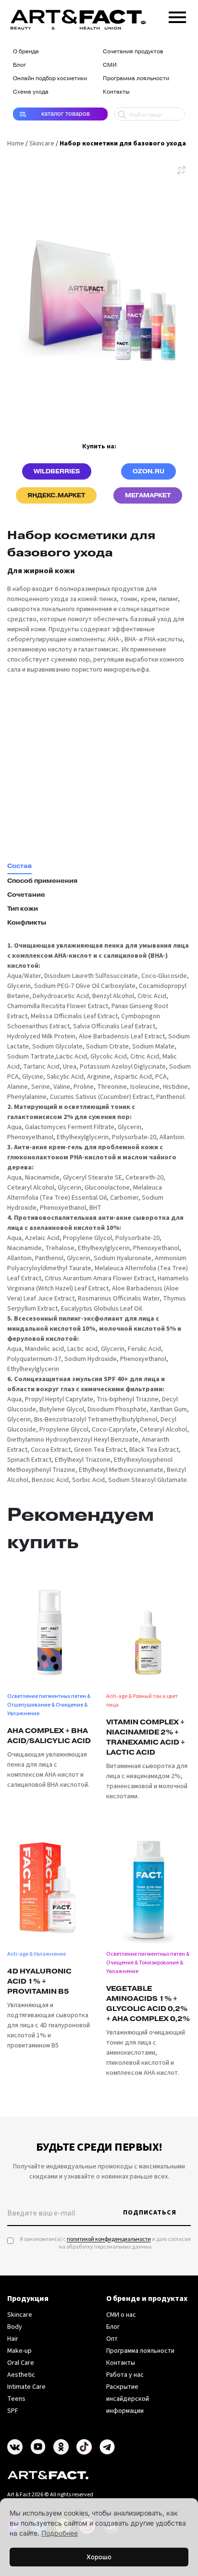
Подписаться (150, 2213)
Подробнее (60, 2533)
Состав (19, 866)
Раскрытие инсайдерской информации (128, 2399)
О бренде (26, 51)
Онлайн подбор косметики (50, 78)
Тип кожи (23, 909)
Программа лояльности (136, 78)
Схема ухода (31, 92)
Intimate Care (26, 2387)
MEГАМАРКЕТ (148, 495)
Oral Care (21, 2363)
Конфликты (27, 923)
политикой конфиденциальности (109, 2239)
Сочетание (26, 895)
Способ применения (42, 881)
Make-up (19, 2351)
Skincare (42, 144)
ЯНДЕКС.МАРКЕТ (56, 495)
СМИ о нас (121, 2315)
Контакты (116, 92)
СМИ (110, 65)
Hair (13, 2339)
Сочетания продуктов (133, 51)
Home (16, 144)
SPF (13, 2411)
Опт (112, 2339)
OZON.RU (148, 471)
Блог (19, 65)
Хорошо (99, 2557)
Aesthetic (21, 2375)
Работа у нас (125, 2375)
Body (15, 2327)
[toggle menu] (177, 15)
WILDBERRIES (57, 471)
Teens (16, 2399)
